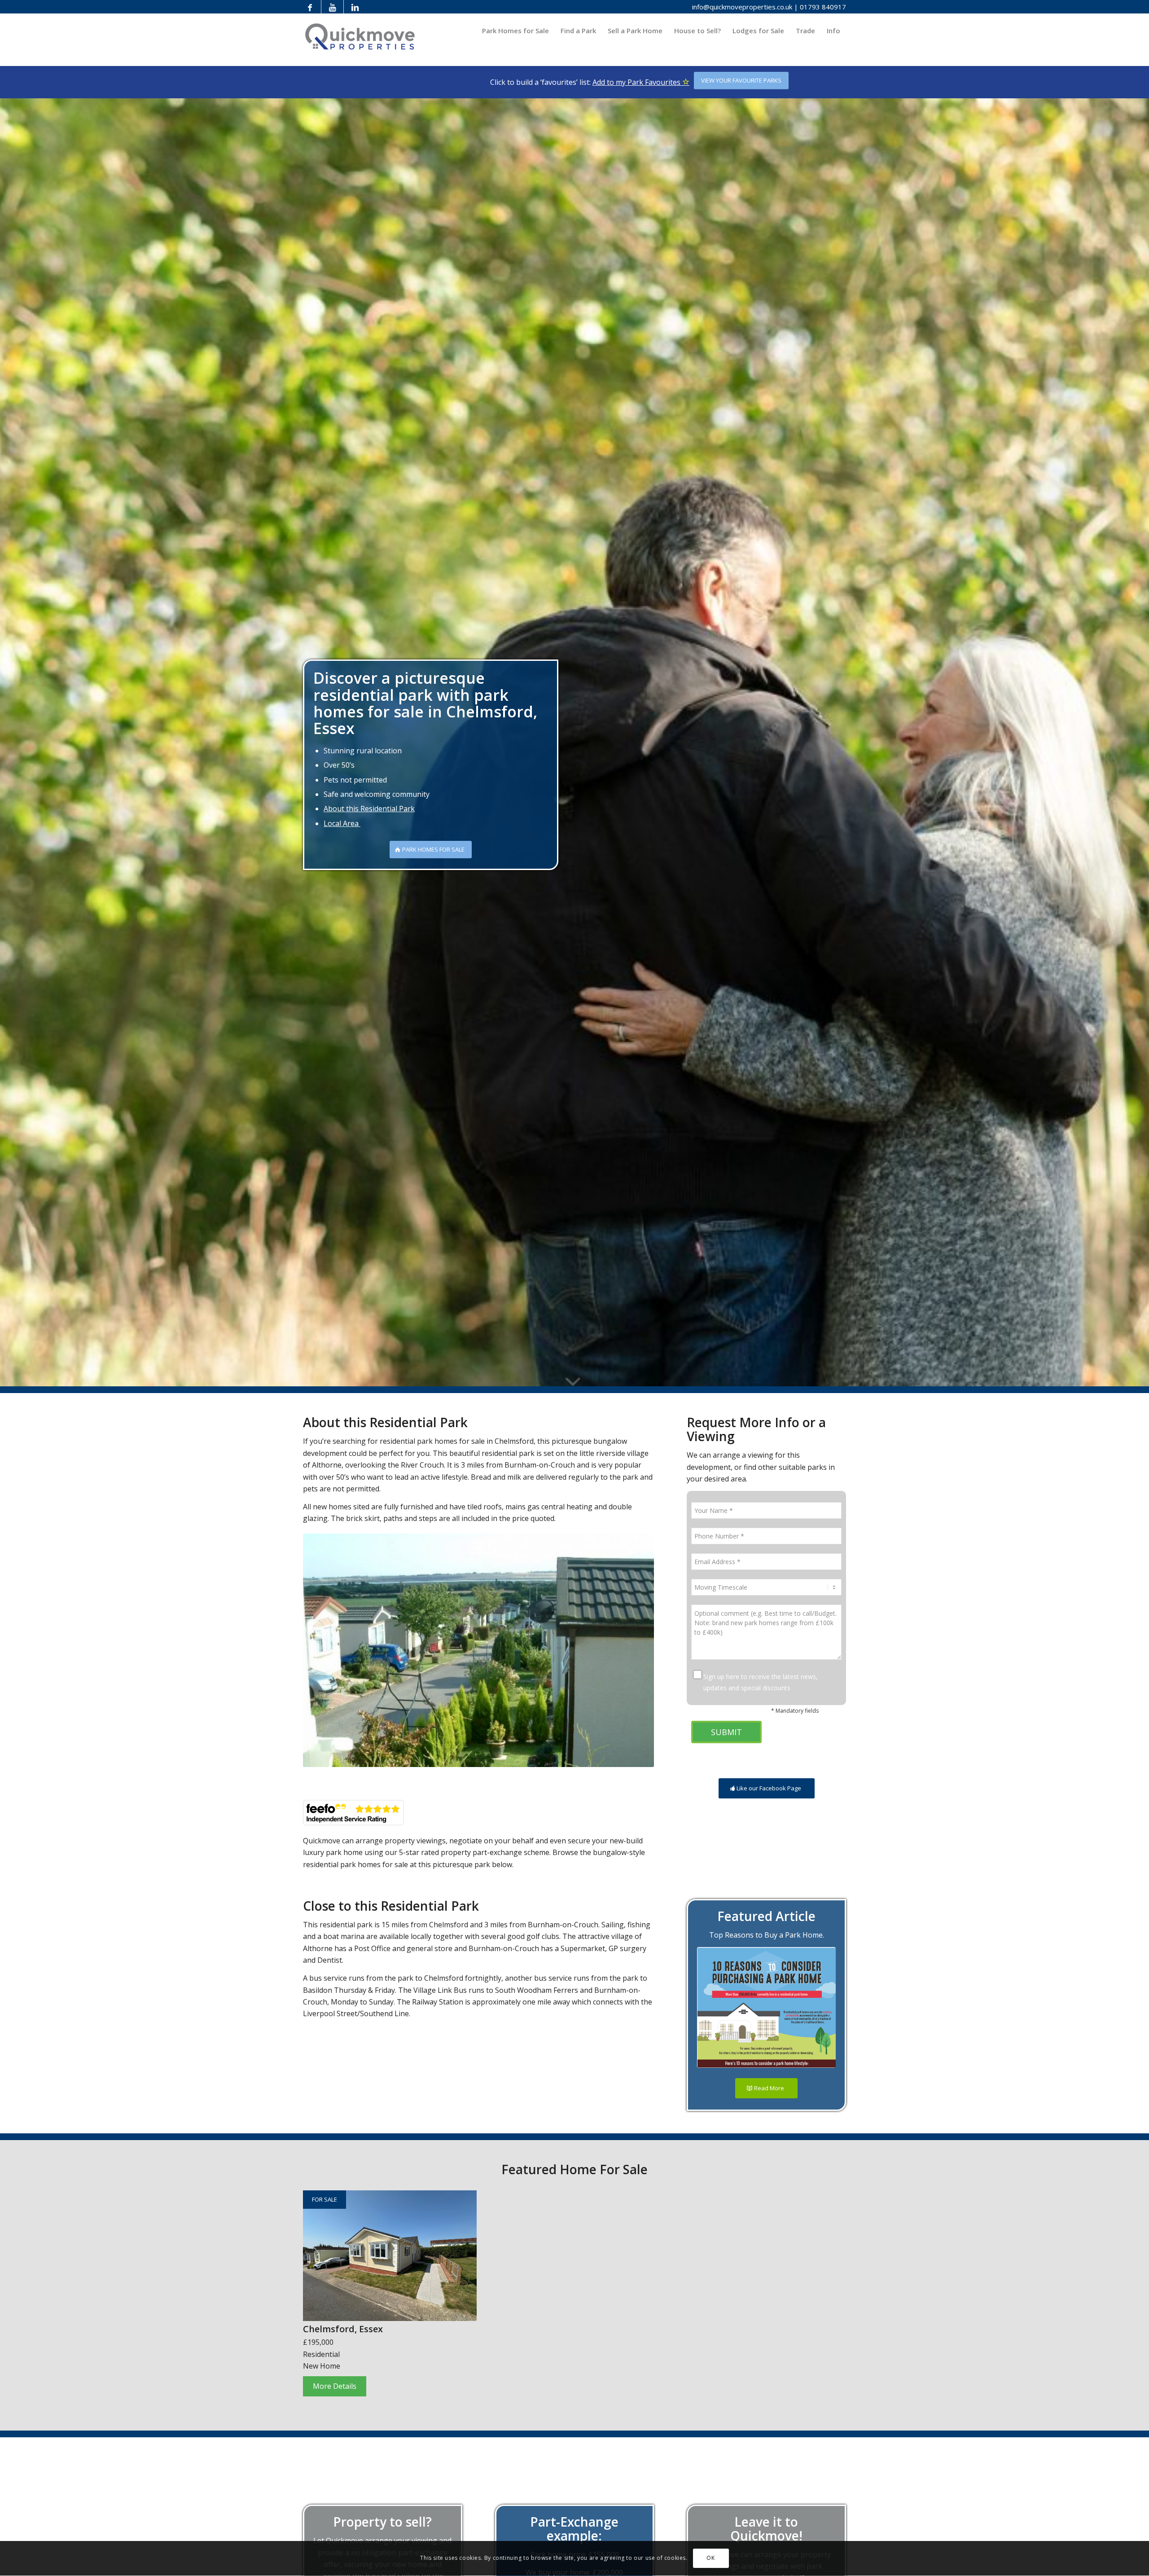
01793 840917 (823, 7)
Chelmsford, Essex (343, 2329)
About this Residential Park (369, 809)
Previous (323, 1650)
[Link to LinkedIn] (355, 7)
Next (634, 1650)
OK (710, 2558)
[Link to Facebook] (310, 7)
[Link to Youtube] (332, 7)
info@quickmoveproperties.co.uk (742, 7)
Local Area (342, 823)
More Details (335, 2386)
